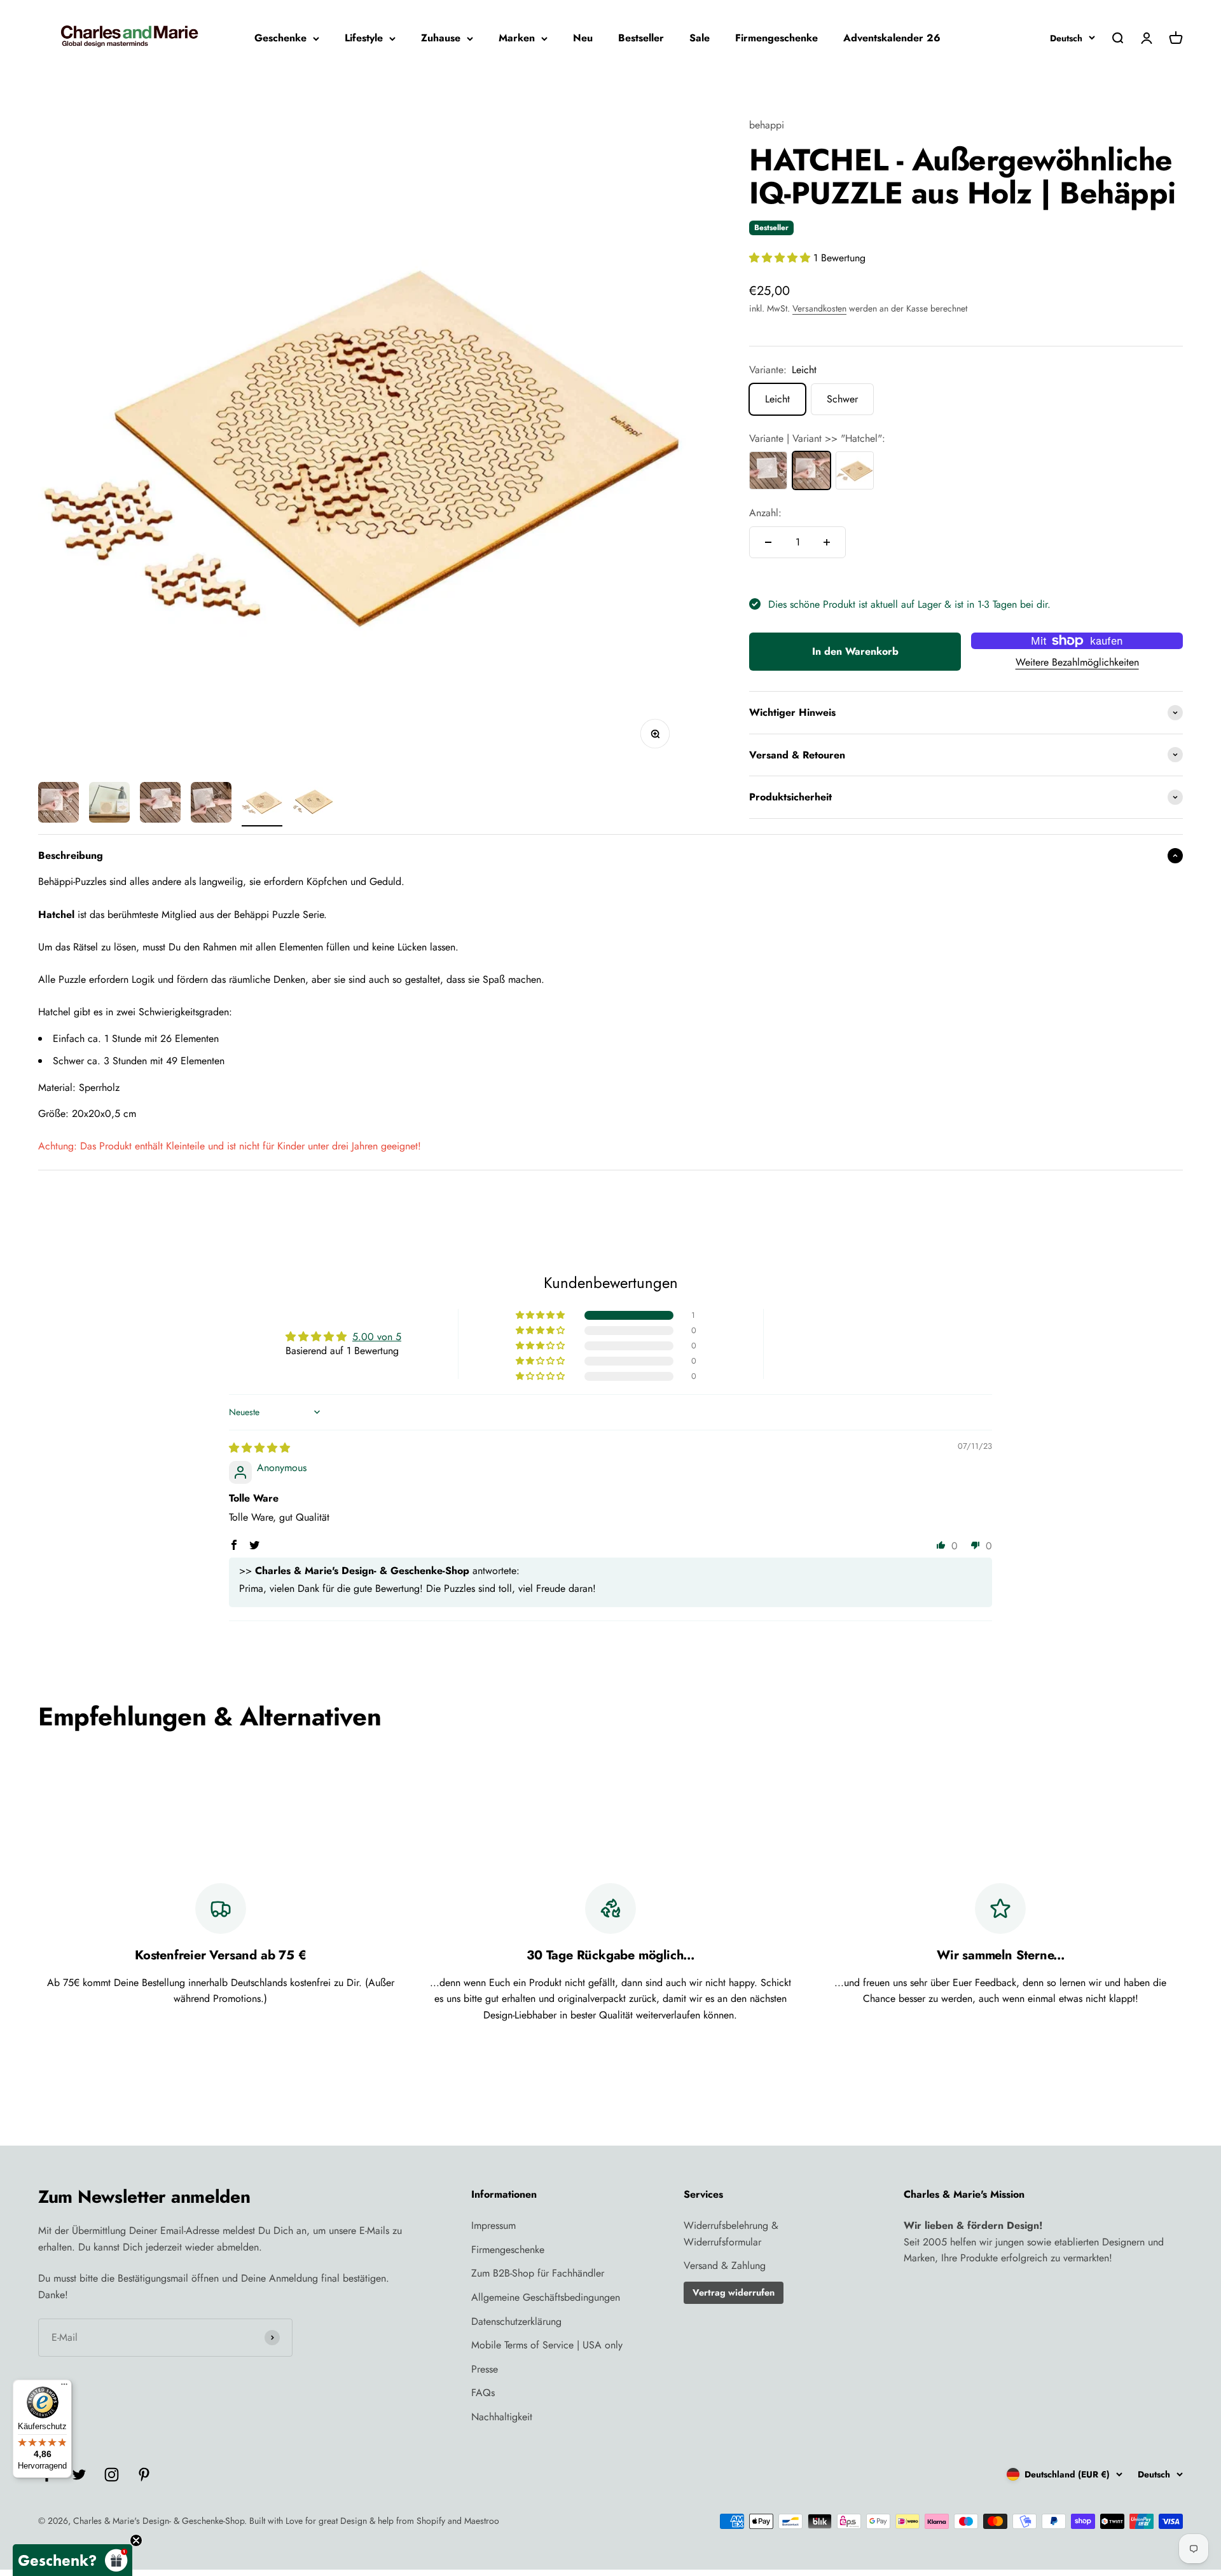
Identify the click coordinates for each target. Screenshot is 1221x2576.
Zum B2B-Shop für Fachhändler (538, 2273)
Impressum (493, 2225)
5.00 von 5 (377, 1337)
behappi (767, 125)
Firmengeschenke (776, 38)
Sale (700, 38)
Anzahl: (765, 513)
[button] (781, 258)
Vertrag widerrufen (734, 2292)
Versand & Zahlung (725, 2265)
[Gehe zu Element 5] (262, 804)
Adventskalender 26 (892, 38)
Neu (583, 38)
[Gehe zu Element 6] (313, 804)
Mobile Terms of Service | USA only (547, 2345)
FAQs (483, 2393)
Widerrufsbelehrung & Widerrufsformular (731, 2234)
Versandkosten (819, 308)
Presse (485, 2369)
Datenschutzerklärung (516, 2321)
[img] (259, 1448)
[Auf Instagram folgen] (112, 2475)
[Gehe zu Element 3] (160, 804)
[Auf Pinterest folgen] (144, 2475)
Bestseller (641, 38)
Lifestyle (364, 38)
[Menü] (64, 2387)
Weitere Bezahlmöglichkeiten (1077, 662)
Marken (517, 38)
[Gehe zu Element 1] (59, 804)
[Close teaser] (136, 2540)
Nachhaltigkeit (502, 2417)
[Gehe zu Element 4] (211, 804)
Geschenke (280, 38)
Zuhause (441, 38)
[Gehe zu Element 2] (109, 804)
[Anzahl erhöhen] (827, 542)
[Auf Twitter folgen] (79, 2475)
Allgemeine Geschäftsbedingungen (546, 2297)
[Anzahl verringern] (768, 542)
